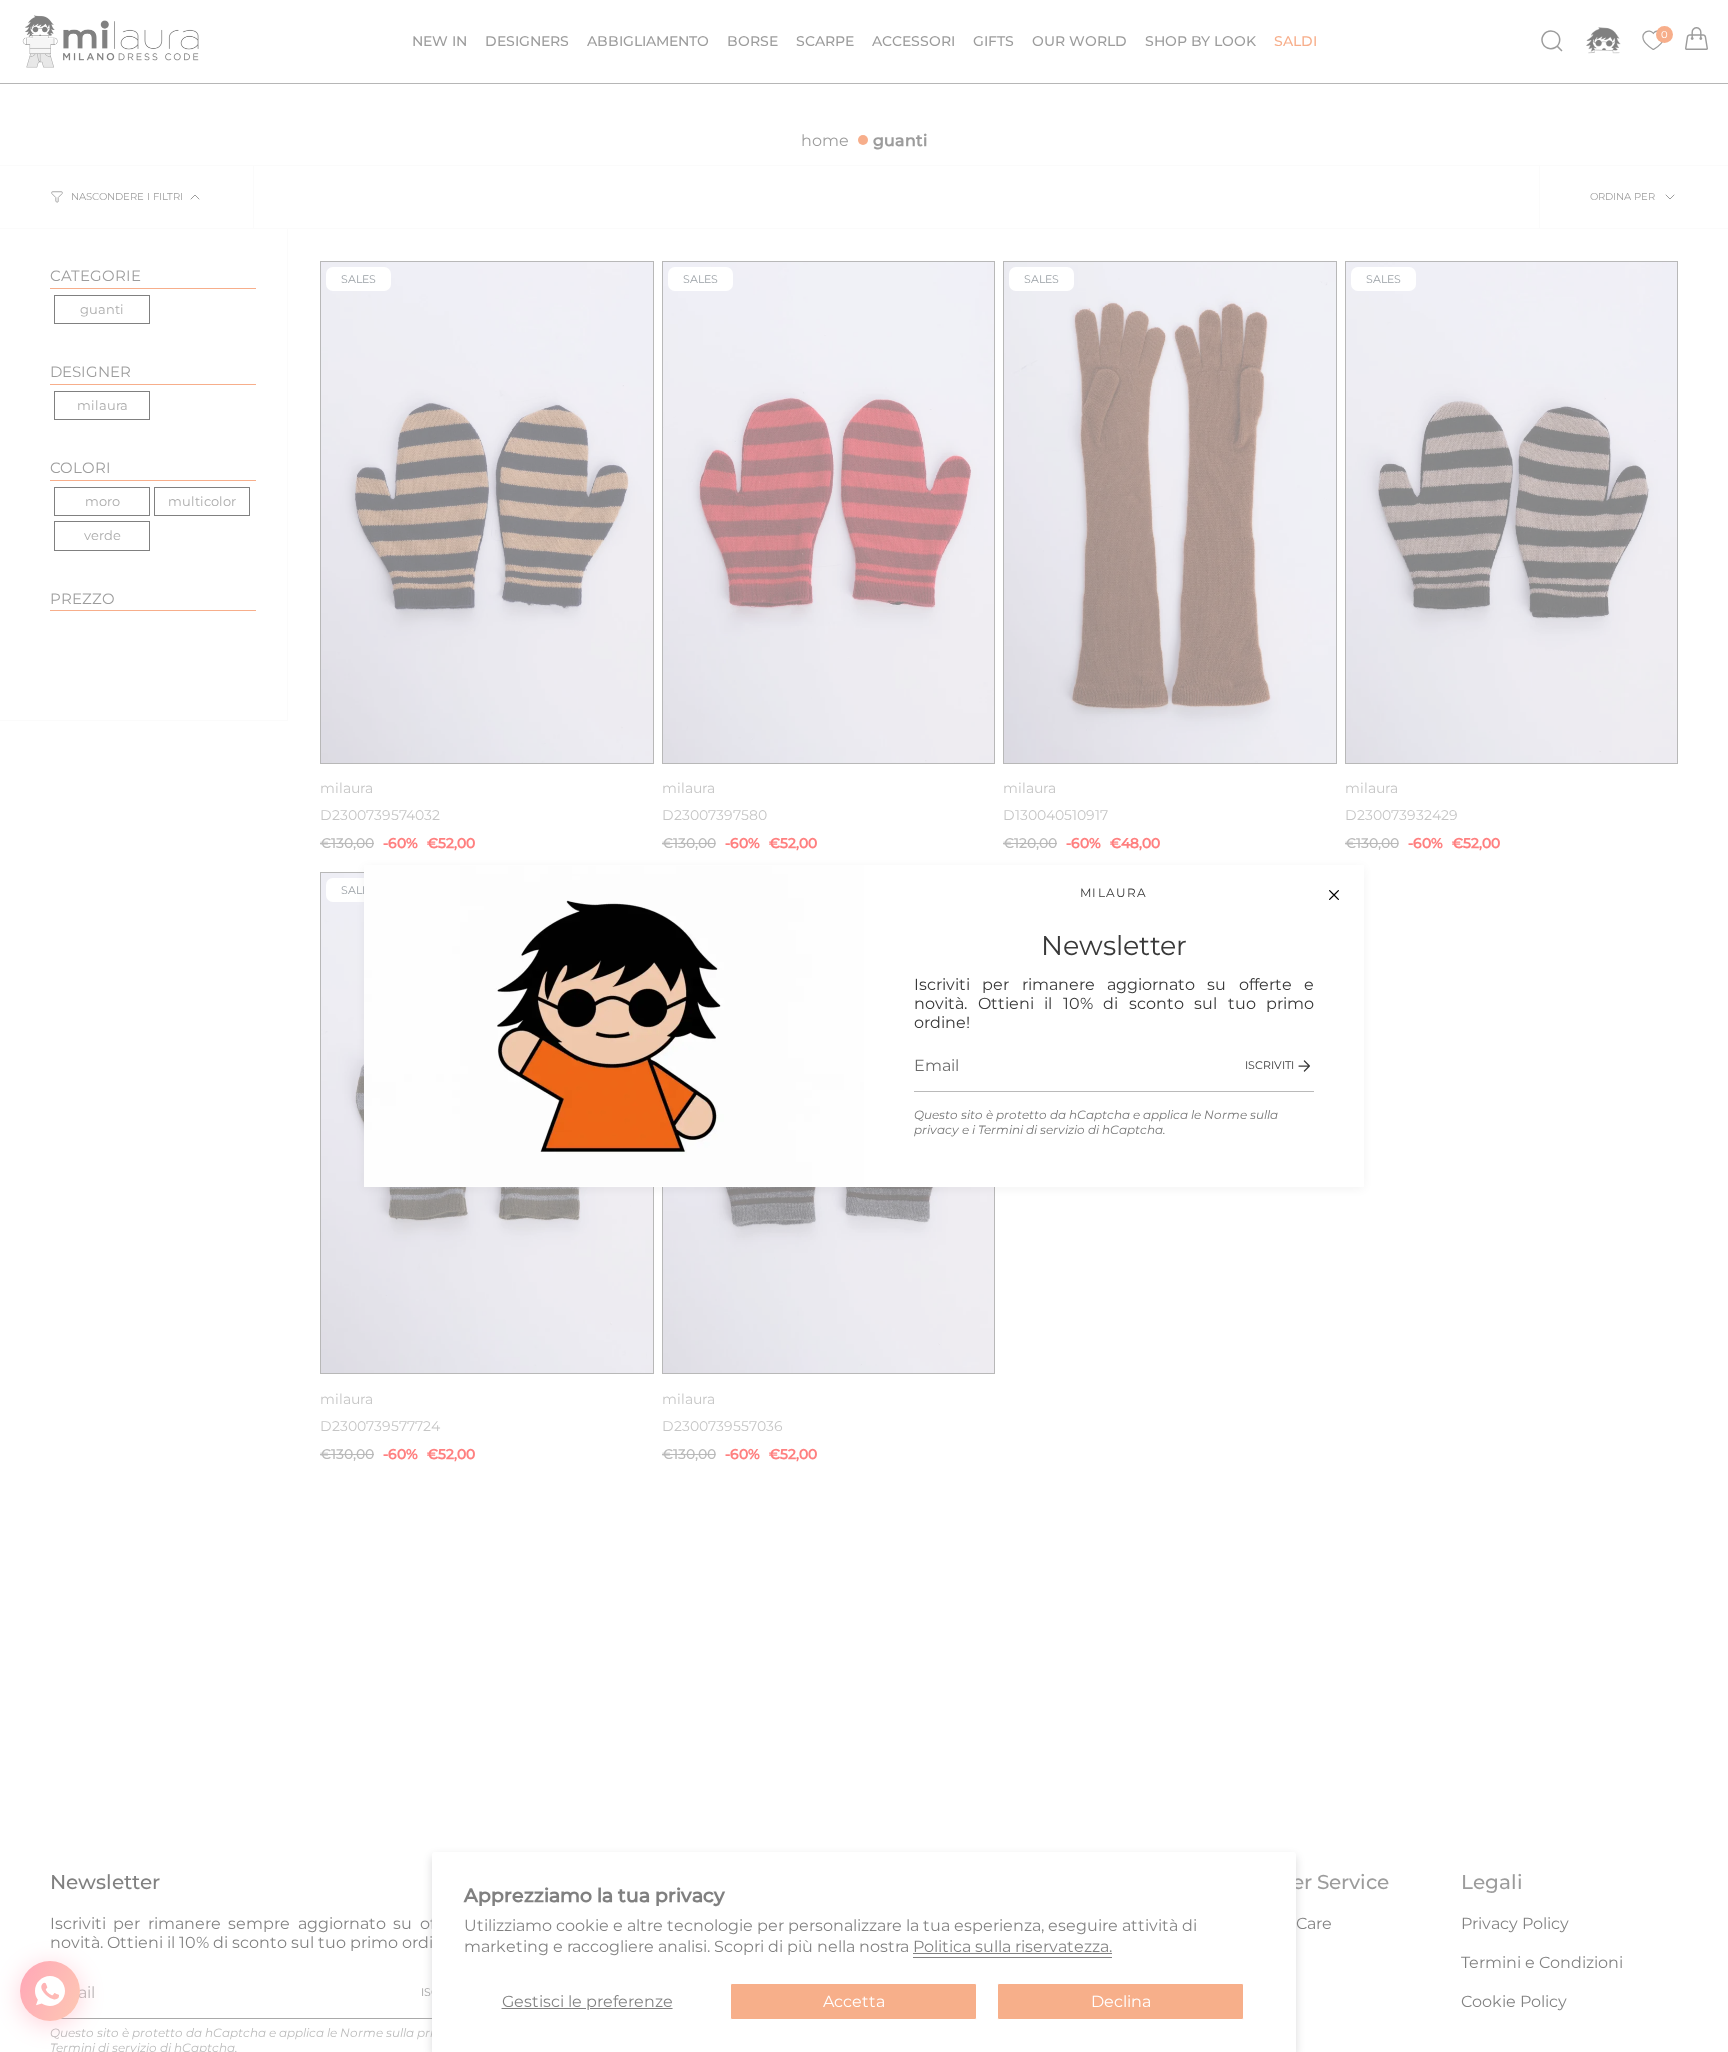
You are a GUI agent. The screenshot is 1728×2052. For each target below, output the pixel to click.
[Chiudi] (1334, 895)
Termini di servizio (1031, 1129)
